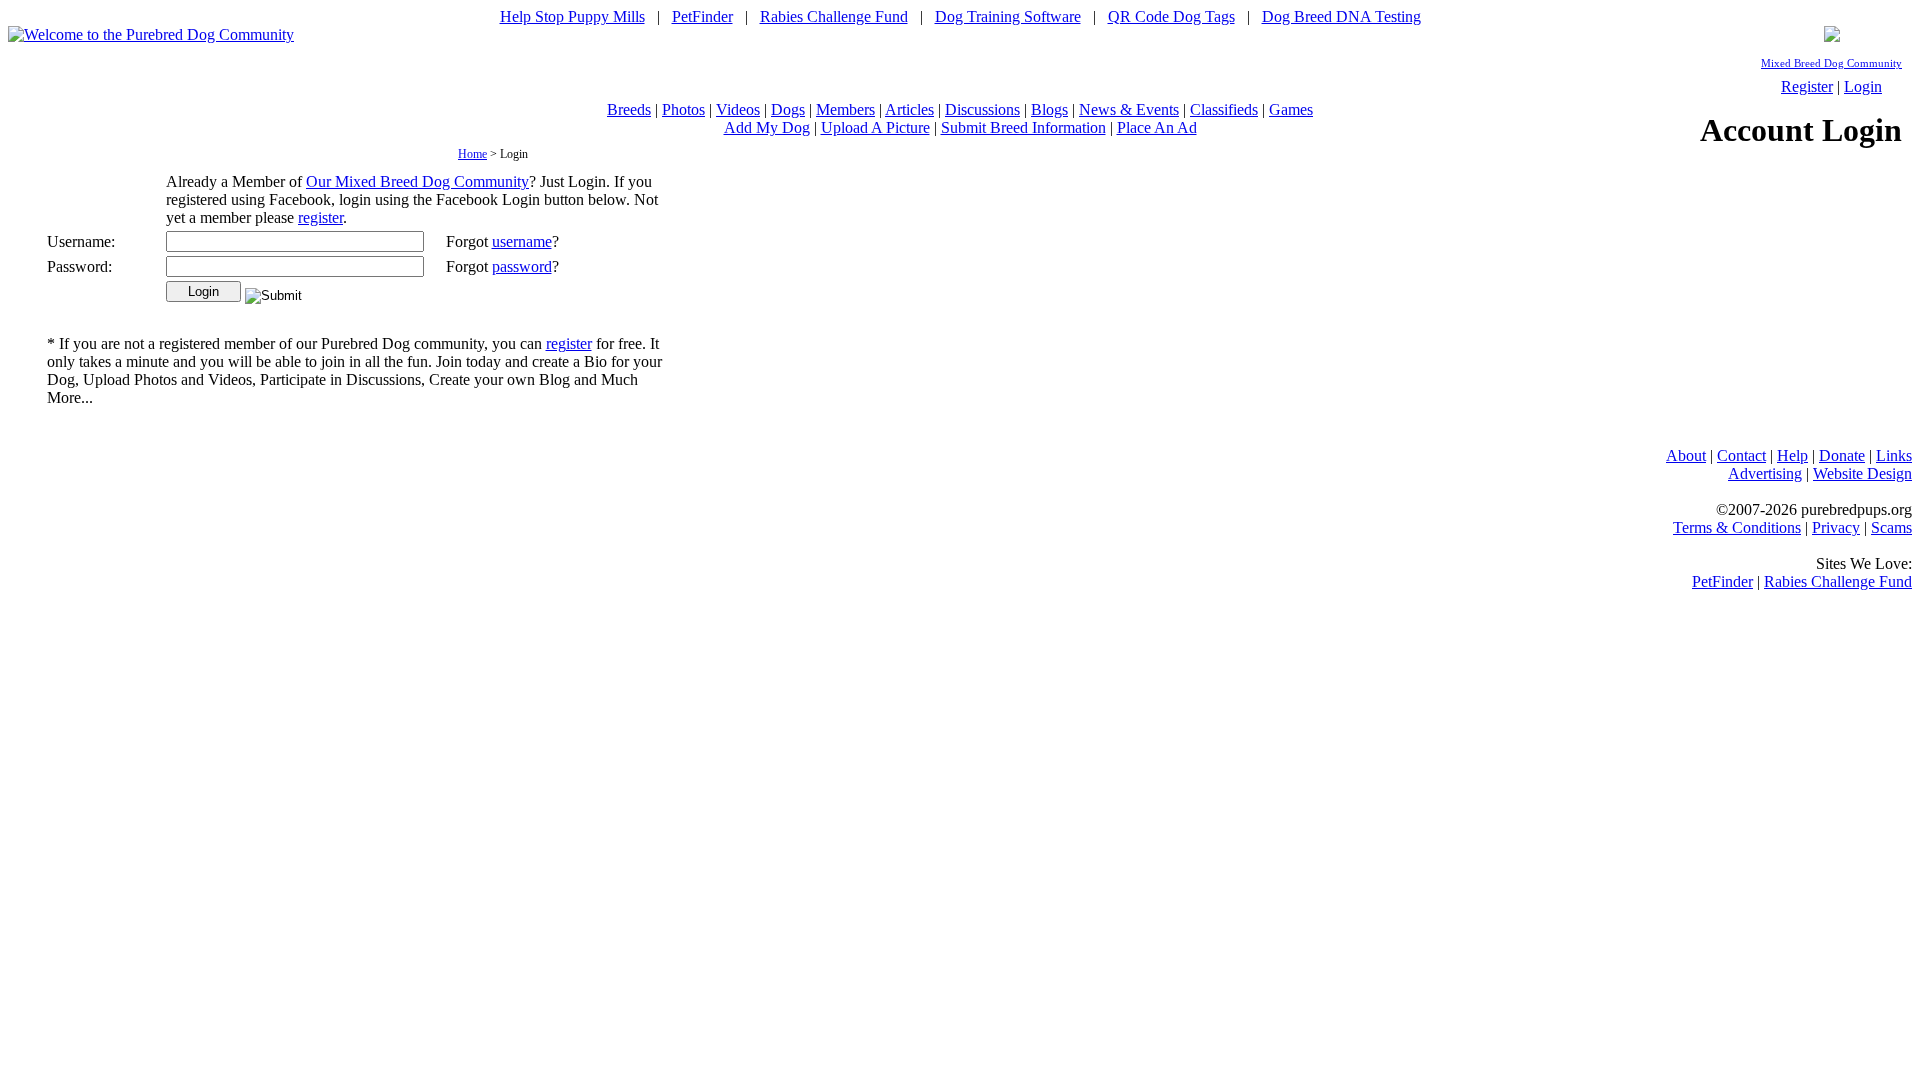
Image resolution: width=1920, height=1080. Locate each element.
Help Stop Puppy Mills (572, 16)
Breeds (629, 109)
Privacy (1836, 527)
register (320, 217)
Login (1863, 86)
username (522, 241)
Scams (1891, 527)
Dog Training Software (1008, 16)
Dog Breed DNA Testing (1341, 16)
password (522, 266)
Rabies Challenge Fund (834, 16)
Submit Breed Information (1023, 127)
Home (472, 154)
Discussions (982, 109)
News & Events (1129, 109)
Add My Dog (767, 127)
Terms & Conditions (1737, 527)
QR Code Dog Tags (1171, 16)
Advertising (1765, 473)
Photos (683, 109)
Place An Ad (1157, 127)
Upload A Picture (875, 127)
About (1686, 455)
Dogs (788, 109)
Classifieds (1224, 109)
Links (1894, 455)
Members (845, 109)
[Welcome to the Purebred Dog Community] (151, 34)
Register (1807, 86)
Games (1291, 109)
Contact (1741, 455)
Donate (1842, 455)
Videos (738, 109)
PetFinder (702, 16)
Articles (909, 109)
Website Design (1862, 473)
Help (1792, 455)
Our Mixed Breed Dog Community (417, 181)
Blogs (1049, 109)
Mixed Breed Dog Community (1831, 63)
